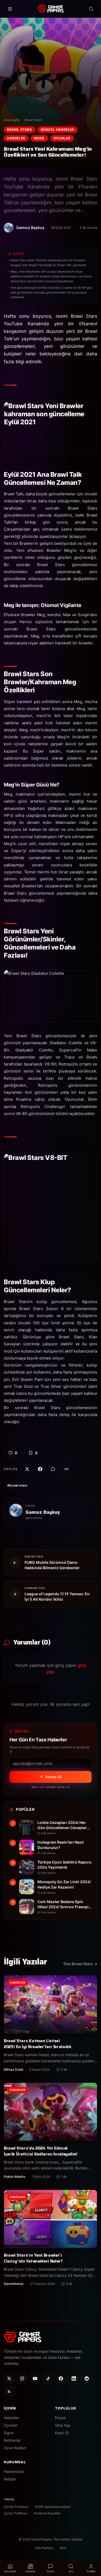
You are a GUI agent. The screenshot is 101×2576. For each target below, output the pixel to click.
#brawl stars (17, 1485)
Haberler (16, 138)
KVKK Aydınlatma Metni (53, 2507)
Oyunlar (62, 138)
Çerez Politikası (16, 2513)
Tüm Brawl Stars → (80, 1964)
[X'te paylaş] (27, 1469)
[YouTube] (35, 2379)
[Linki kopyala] (67, 1469)
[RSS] (9, 2391)
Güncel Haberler (58, 130)
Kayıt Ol (62, 2433)
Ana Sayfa (12, 120)
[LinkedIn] (74, 2379)
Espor (9, 2433)
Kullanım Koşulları (47, 2513)
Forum (60, 2418)
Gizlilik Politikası (16, 2507)
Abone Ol (53, 1777)
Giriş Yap (63, 2425)
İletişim (10, 2479)
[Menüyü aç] (10, 9)
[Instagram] (22, 2379)
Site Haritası (44, 2548)
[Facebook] (61, 2379)
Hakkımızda (14, 2471)
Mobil (39, 138)
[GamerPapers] (50, 9)
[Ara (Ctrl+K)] (91, 9)
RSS (63, 2548)
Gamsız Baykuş (43, 1512)
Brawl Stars (33, 120)
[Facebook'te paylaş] (40, 1469)
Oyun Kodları (15, 2448)
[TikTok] (48, 2379)
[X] (9, 2379)
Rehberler (12, 2440)
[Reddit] (87, 2379)
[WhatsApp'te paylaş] (53, 1469)
